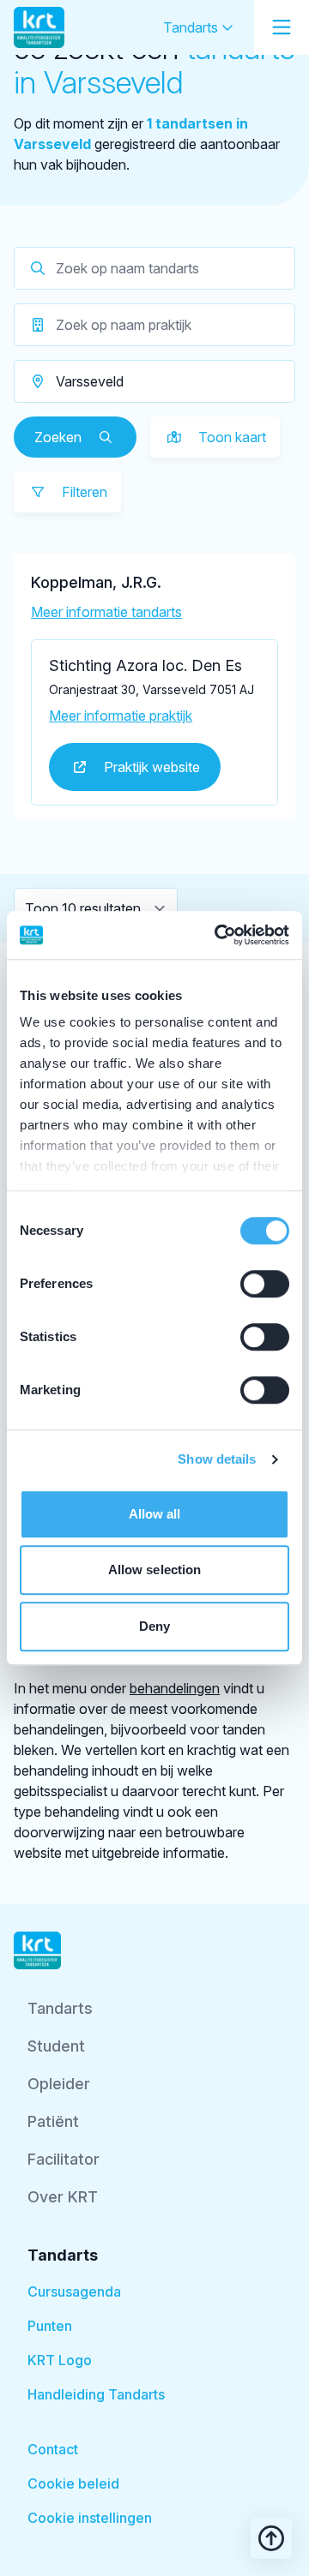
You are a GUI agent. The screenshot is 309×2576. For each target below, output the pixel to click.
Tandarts (192, 27)
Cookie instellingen (90, 2518)
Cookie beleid (73, 2483)
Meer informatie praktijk (121, 716)
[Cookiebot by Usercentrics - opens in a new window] (218, 935)
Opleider (59, 2084)
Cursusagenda (74, 2291)
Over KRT (63, 2197)
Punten (50, 2326)
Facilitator (64, 2159)
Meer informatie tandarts (106, 612)
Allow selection (155, 1570)
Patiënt (53, 2121)
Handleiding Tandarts (96, 2394)
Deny (154, 1626)
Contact (53, 2449)
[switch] (265, 1284)
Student (56, 2046)
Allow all (155, 1514)
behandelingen (175, 1688)
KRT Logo (60, 2360)
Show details (217, 1459)
